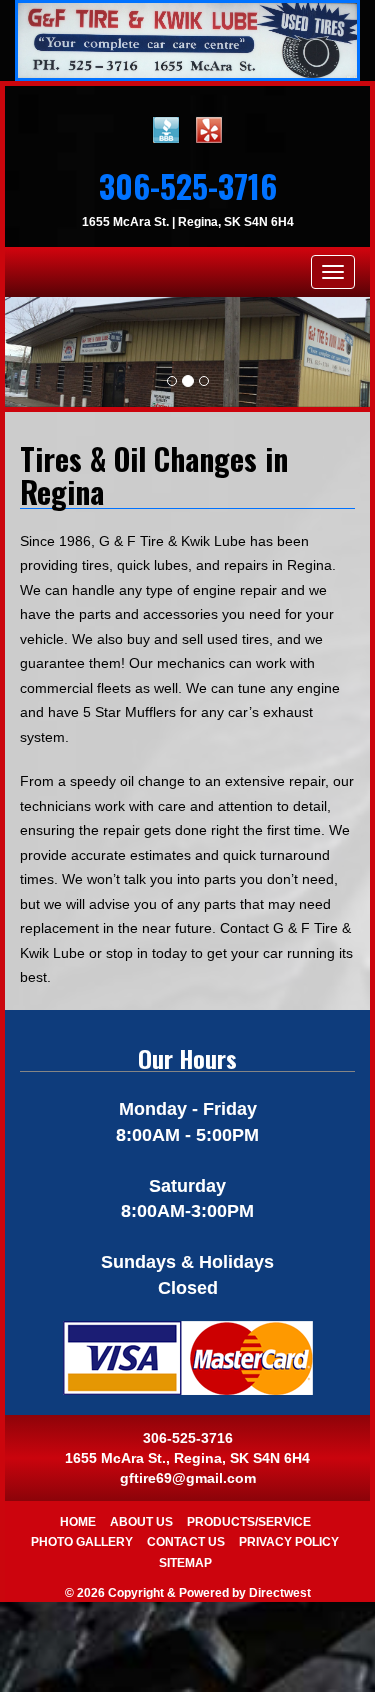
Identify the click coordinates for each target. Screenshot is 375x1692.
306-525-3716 (188, 185)
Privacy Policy (289, 1542)
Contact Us (186, 1542)
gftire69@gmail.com (188, 1478)
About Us (141, 1522)
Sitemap (185, 1563)
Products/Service (249, 1522)
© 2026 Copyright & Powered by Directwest (188, 1593)
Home (78, 1522)
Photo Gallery (82, 1542)
